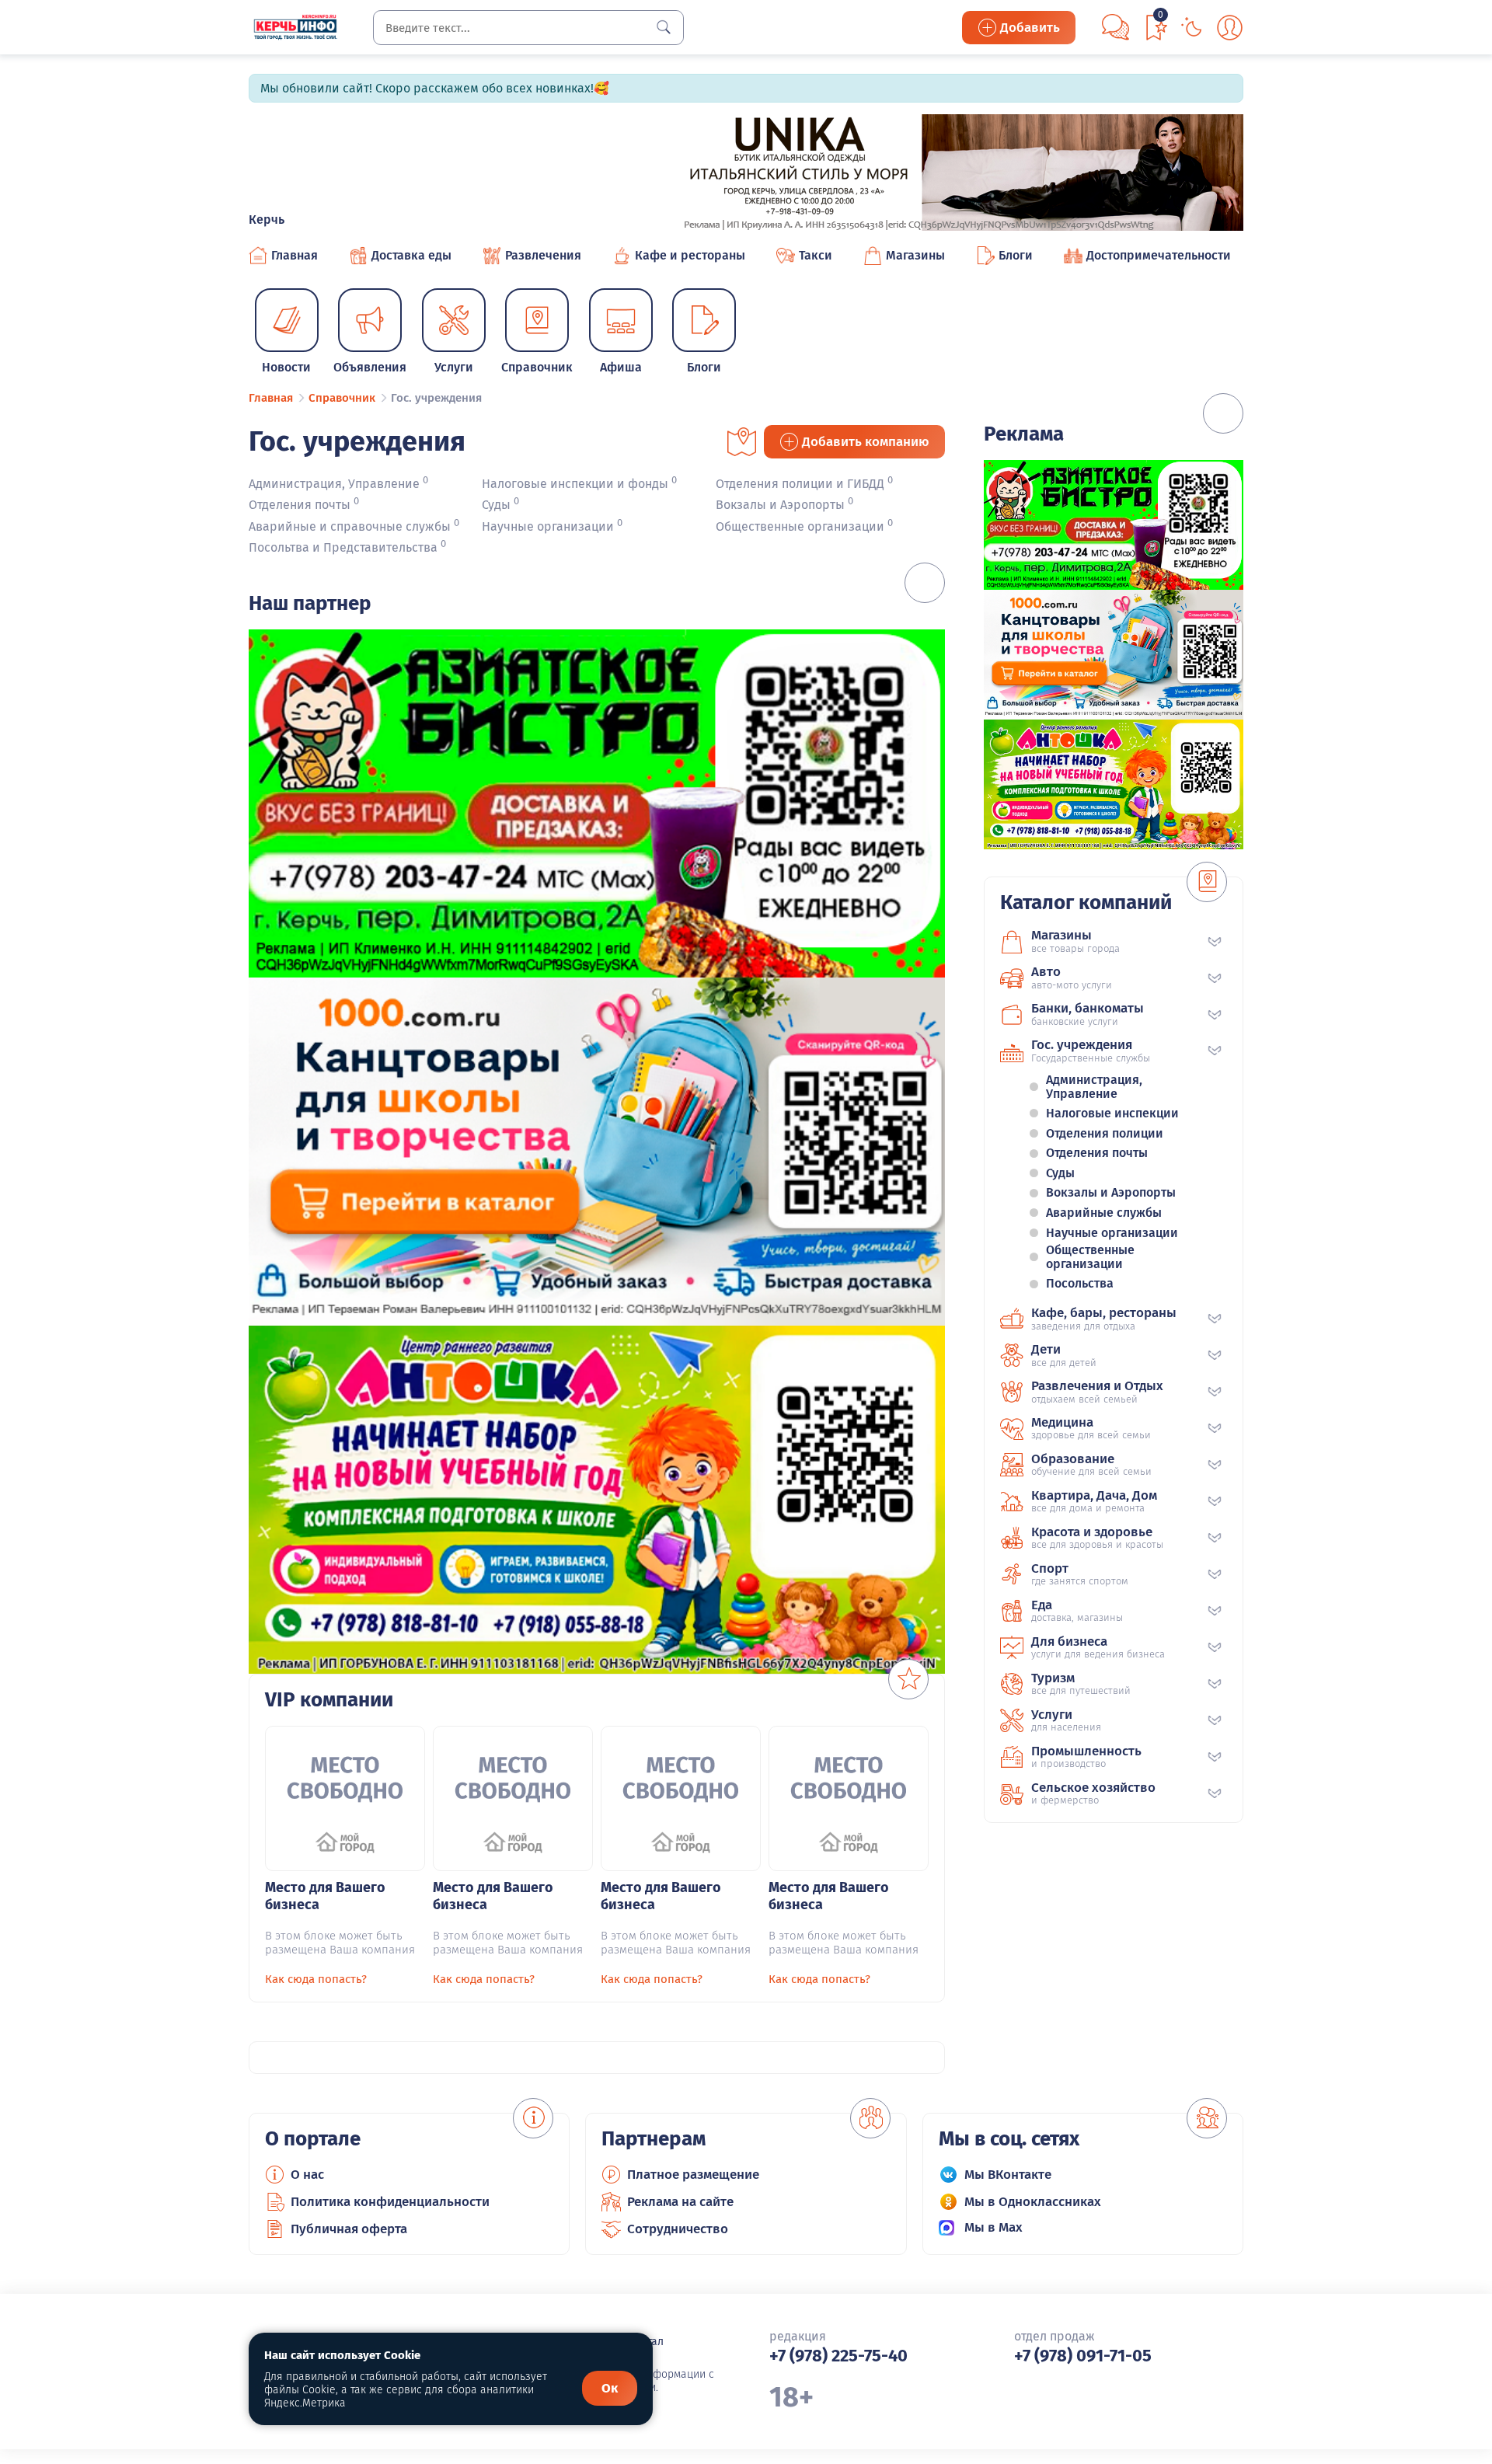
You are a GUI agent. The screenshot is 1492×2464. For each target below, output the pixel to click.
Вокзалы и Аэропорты (780, 505)
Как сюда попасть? (316, 1979)
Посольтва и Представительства (343, 547)
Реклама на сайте (680, 2202)
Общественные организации (800, 526)
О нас (307, 2175)
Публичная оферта (349, 2229)
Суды (496, 505)
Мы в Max (994, 2227)
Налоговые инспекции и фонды (575, 484)
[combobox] (528, 28)
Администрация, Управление (334, 484)
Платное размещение (693, 2175)
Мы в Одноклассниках (1033, 2202)
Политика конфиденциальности (390, 2202)
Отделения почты (300, 505)
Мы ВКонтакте (1008, 2175)
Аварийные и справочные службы (350, 526)
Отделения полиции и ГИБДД (800, 484)
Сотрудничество (678, 2229)
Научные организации (548, 526)
